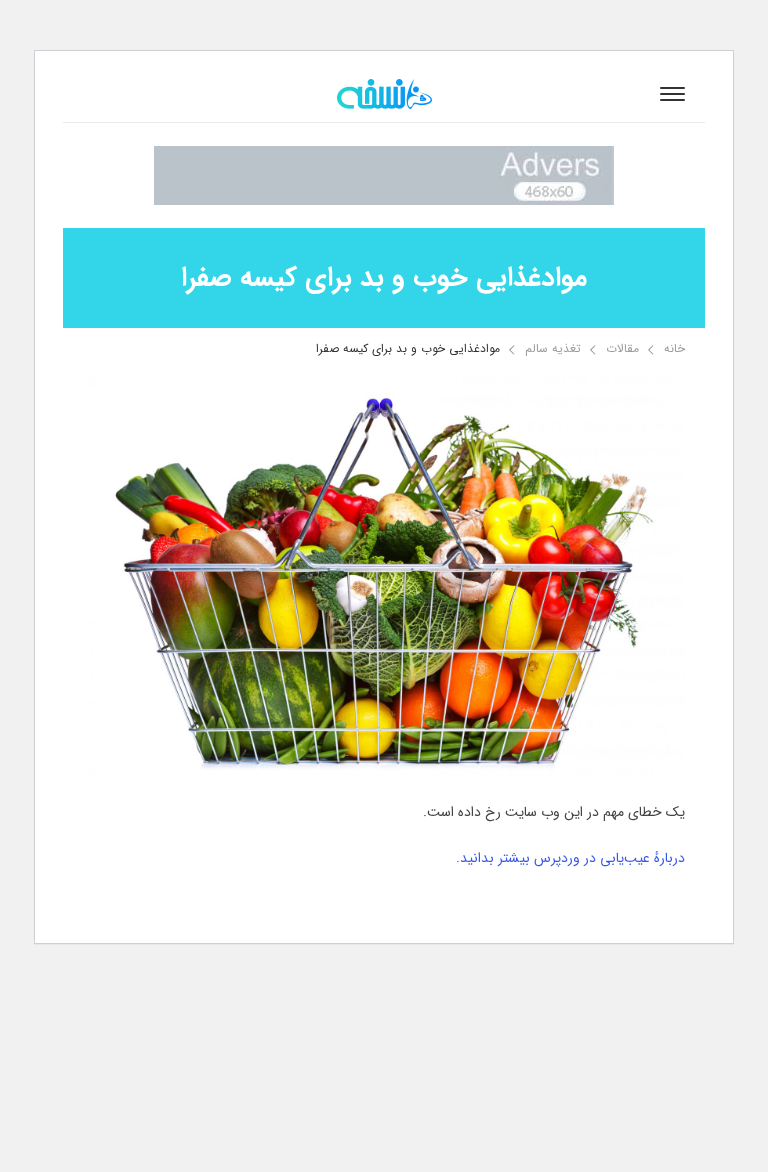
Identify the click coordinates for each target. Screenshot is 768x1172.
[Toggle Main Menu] (672, 94)
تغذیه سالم (553, 348)
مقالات (622, 348)
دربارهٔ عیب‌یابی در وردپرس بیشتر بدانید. (570, 858)
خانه (674, 348)
